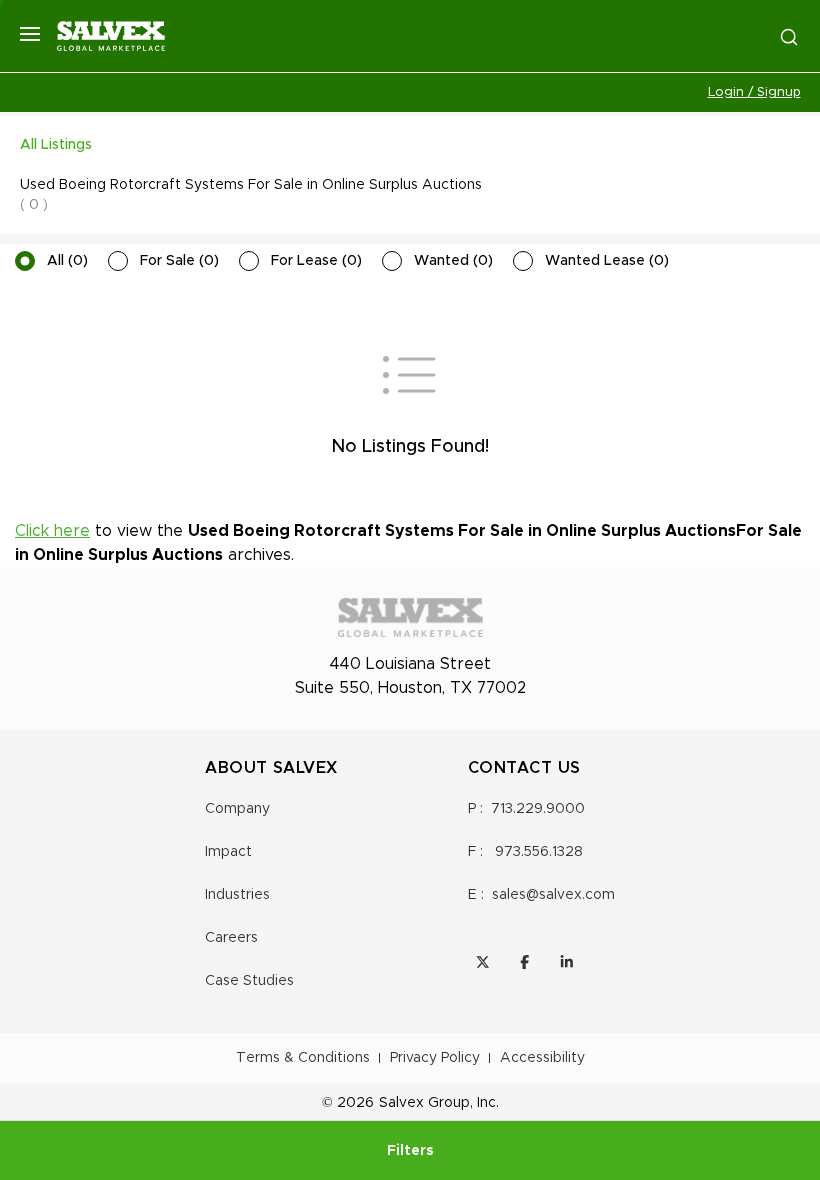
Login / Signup (754, 92)
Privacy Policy (435, 1058)
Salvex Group (424, 1103)
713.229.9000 (538, 809)
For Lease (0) (316, 261)
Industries (237, 895)
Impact (228, 852)
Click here (52, 531)
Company (237, 809)
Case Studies (249, 981)
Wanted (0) (453, 261)
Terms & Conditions (303, 1058)
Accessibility (542, 1058)
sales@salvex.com (553, 895)
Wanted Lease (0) (607, 261)
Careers (231, 938)
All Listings (56, 145)
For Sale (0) (179, 261)
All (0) (67, 261)
